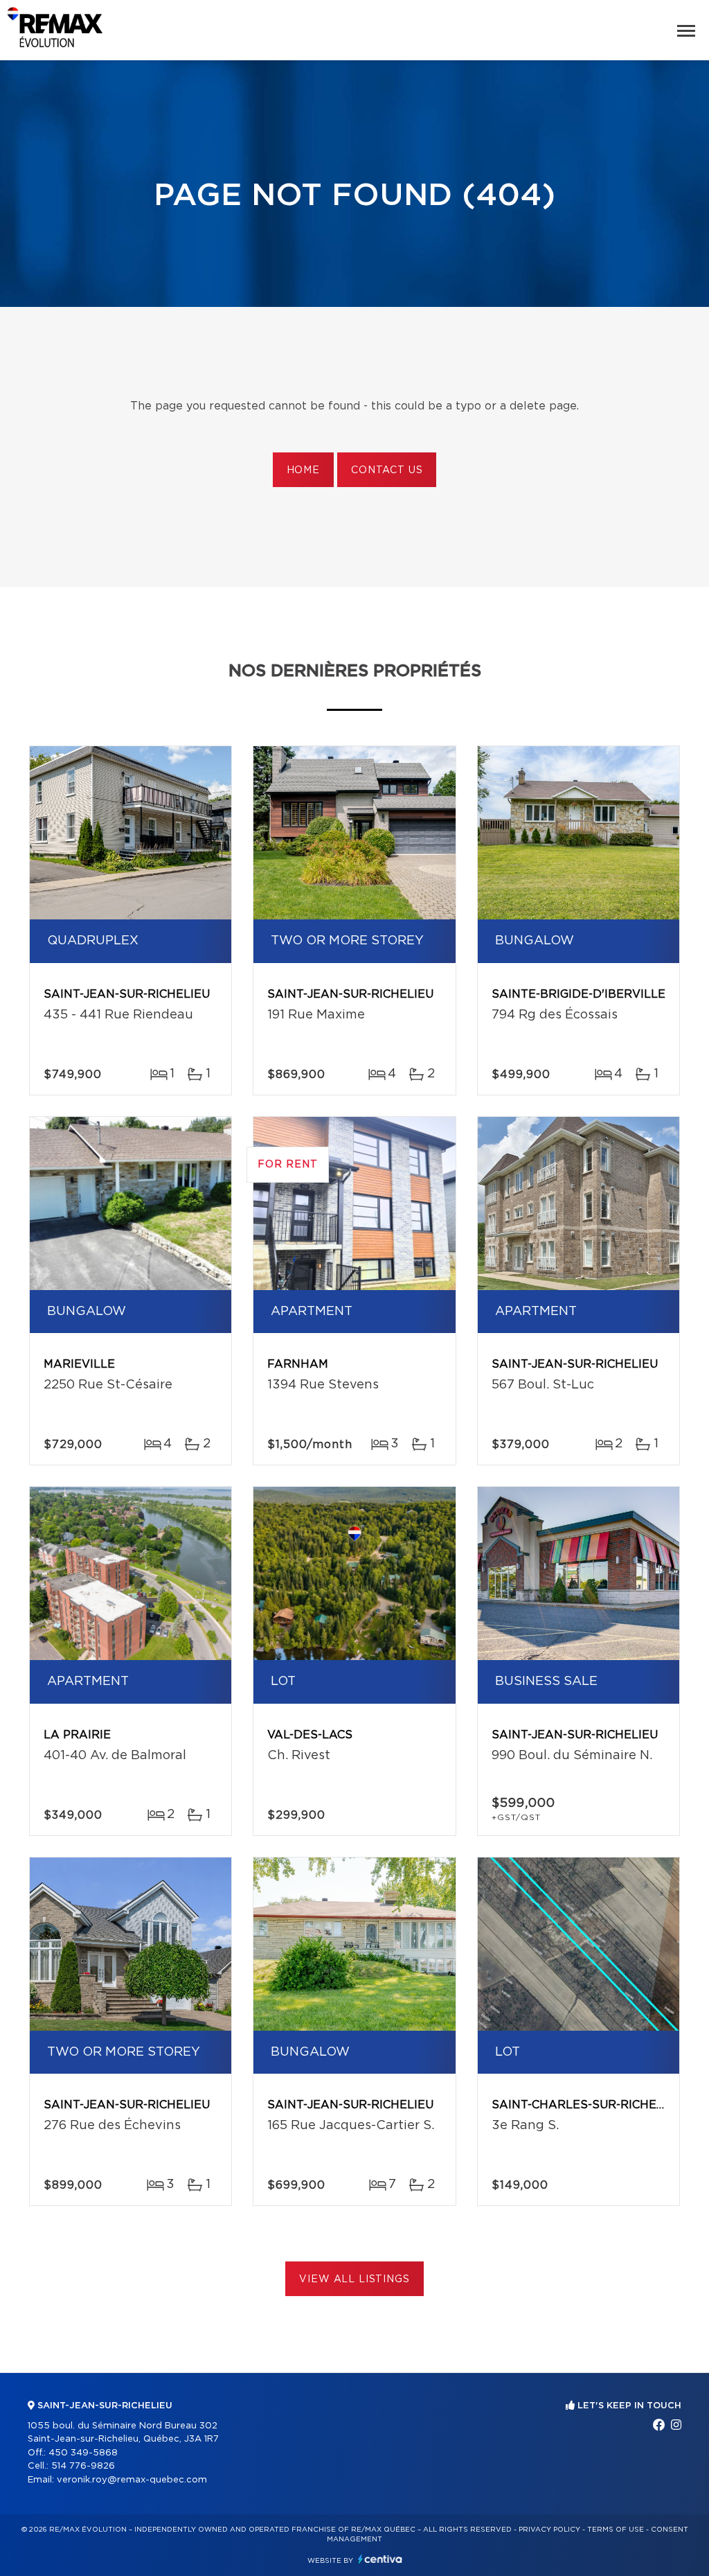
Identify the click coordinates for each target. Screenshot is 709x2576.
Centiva (380, 2559)
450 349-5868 (83, 2453)
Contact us (387, 470)
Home (303, 470)
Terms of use (616, 2530)
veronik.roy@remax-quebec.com (132, 2480)
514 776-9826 (83, 2466)
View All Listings (354, 2279)
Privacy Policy (549, 2530)
